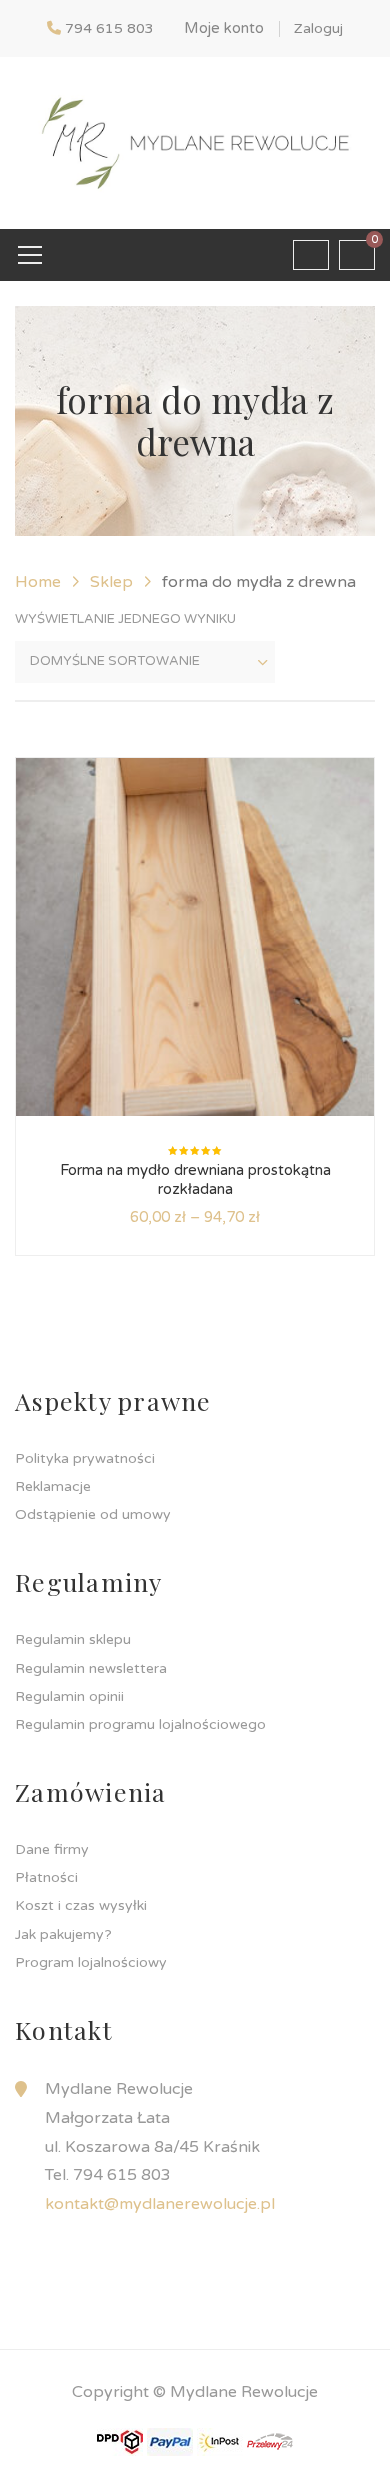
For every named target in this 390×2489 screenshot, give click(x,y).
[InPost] (220, 2441)
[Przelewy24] (270, 2441)
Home (38, 582)
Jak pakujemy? (63, 1934)
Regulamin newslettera (91, 1668)
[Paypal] (170, 2441)
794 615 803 (109, 28)
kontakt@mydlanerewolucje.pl (160, 2204)
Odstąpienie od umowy (93, 1514)
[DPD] (120, 2441)
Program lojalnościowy (91, 1962)
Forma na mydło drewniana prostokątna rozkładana (195, 1180)
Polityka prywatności (85, 1458)
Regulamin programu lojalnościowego (140, 1724)
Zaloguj (318, 28)
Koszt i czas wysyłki (81, 1905)
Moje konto (224, 28)
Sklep (111, 582)
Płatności (46, 1877)
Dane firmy (52, 1849)
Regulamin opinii (69, 1696)
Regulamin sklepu (73, 1639)
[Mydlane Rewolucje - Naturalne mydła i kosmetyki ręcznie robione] (194, 142)
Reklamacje (53, 1486)
